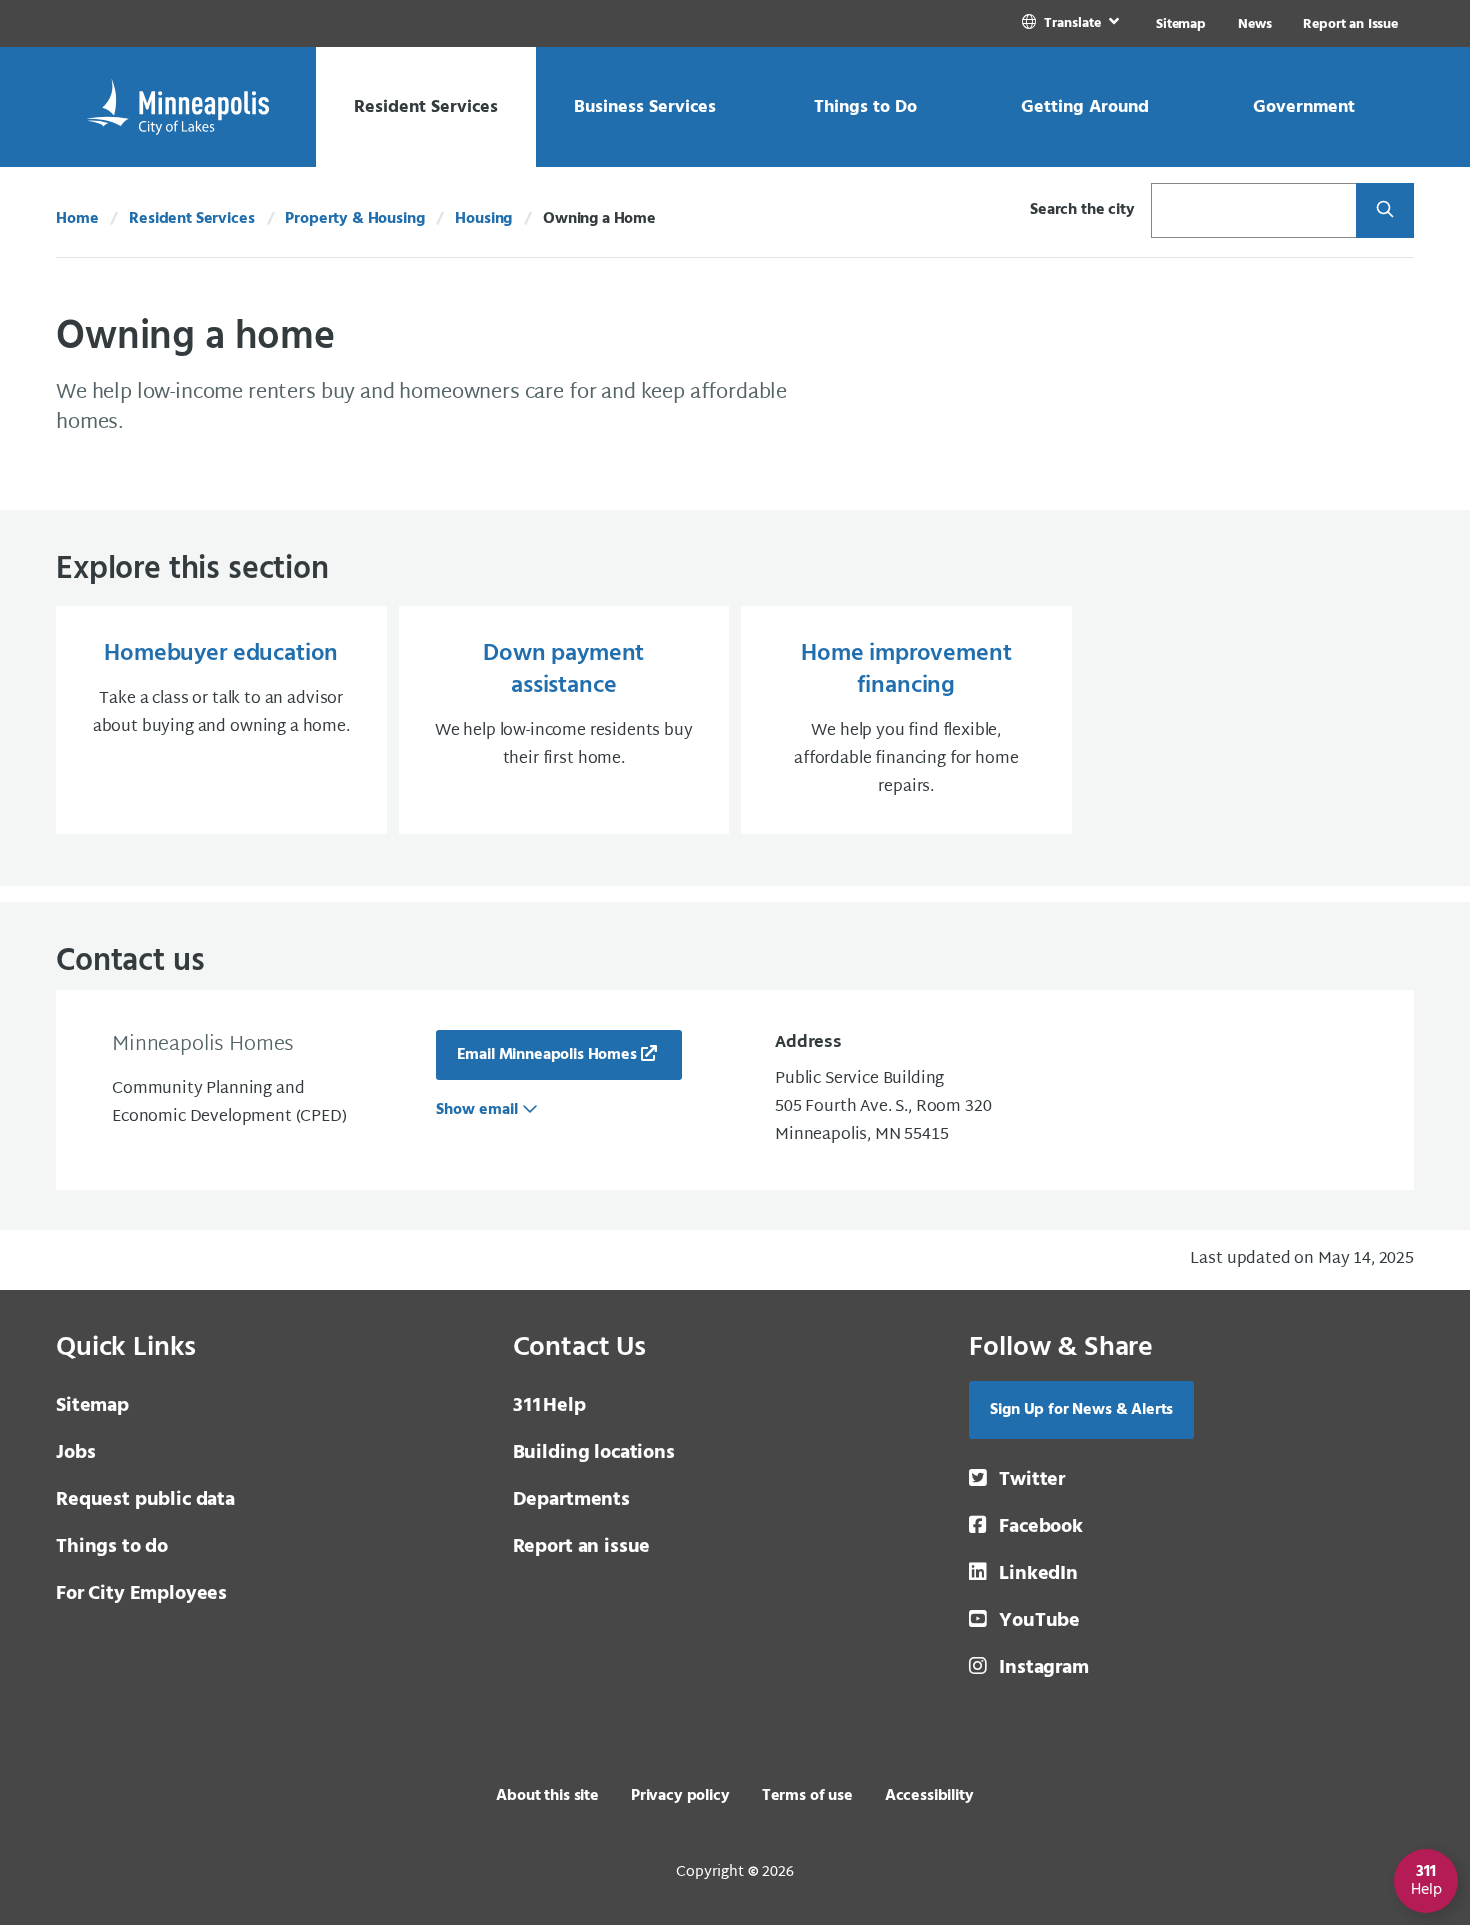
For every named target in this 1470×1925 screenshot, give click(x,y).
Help (549, 1406)
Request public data (145, 1500)
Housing (483, 219)
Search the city (1082, 210)
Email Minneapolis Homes (547, 1055)
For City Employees (141, 1594)
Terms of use (807, 1796)
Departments (571, 1500)
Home (77, 219)
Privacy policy (680, 1796)
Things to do (112, 1547)
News (1254, 24)
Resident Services (191, 219)
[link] (1072, 23)
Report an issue (582, 1547)
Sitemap (1181, 24)
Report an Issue (1350, 24)
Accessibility (929, 1796)
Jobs (75, 1453)
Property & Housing (354, 219)
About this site (547, 1796)
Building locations (594, 1453)
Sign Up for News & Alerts (1081, 1410)
